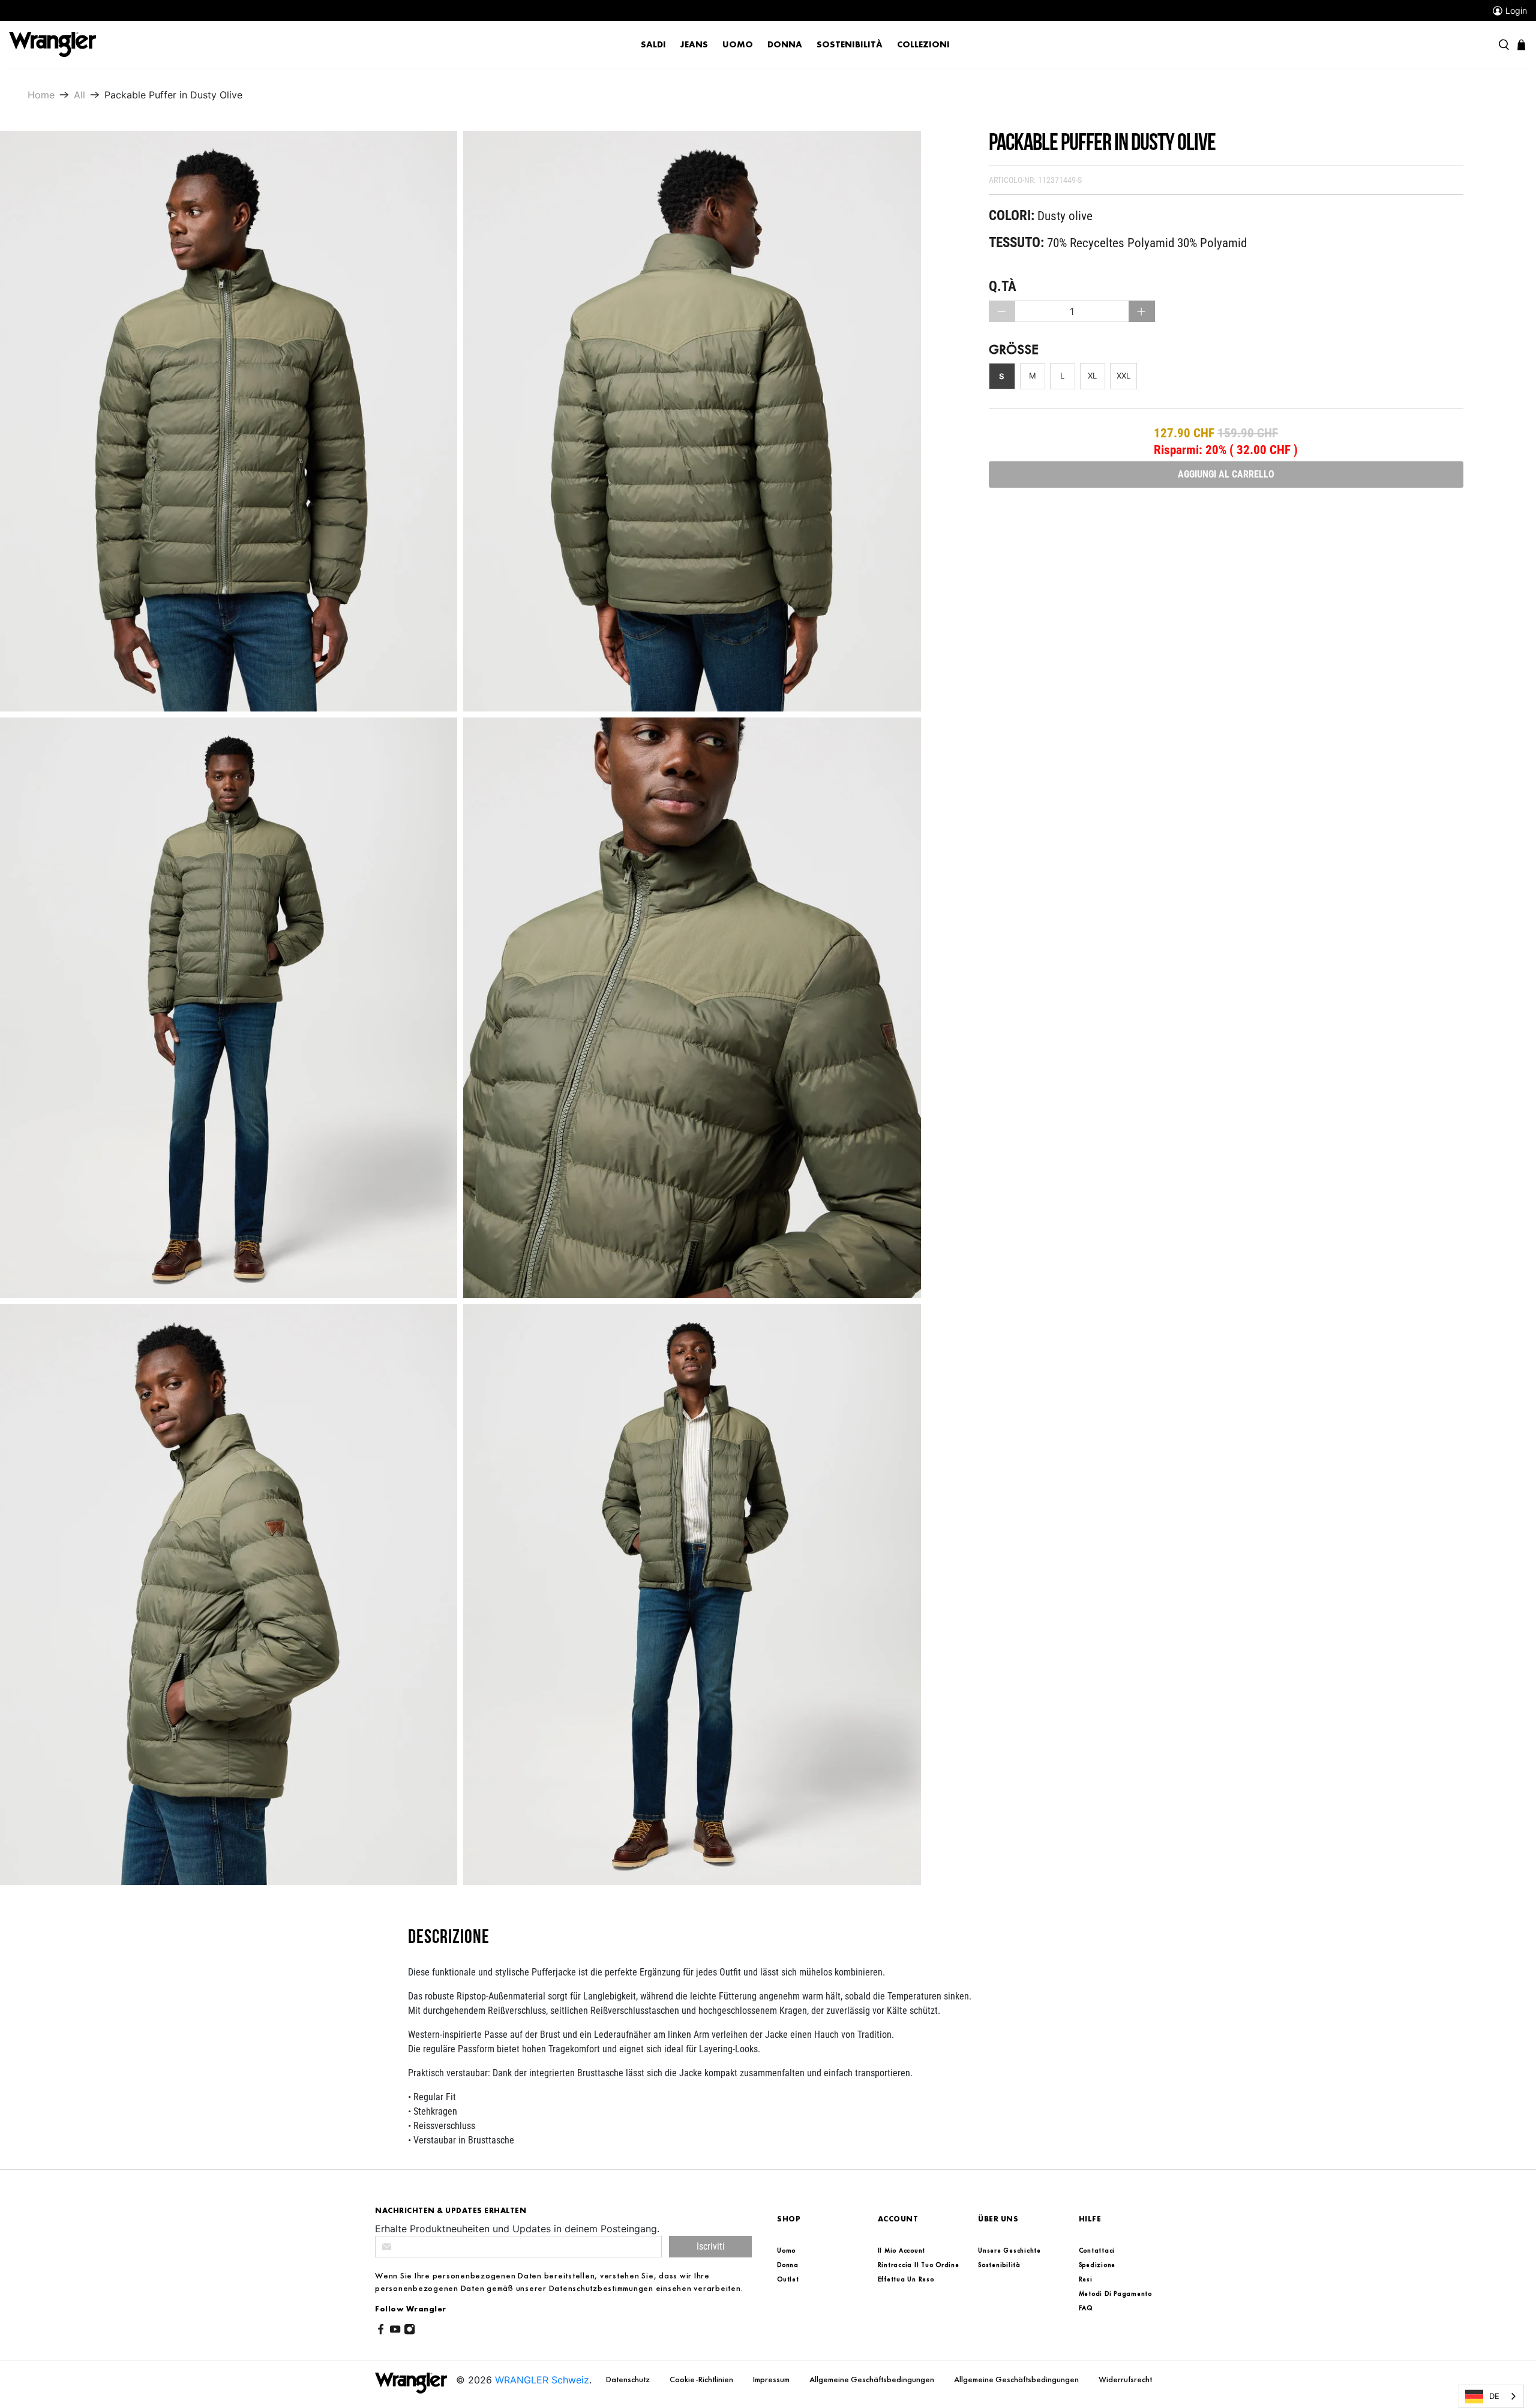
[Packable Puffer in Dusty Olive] (229, 421)
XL (1092, 376)
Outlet (788, 2279)
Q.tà (1003, 286)
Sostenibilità (850, 44)
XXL (1123, 376)
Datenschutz (629, 2379)
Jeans (694, 44)
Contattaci (1097, 2250)
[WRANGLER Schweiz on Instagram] (409, 2332)
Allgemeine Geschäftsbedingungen (873, 2379)
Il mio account (902, 2250)
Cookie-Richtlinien (702, 2379)
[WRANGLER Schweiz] (52, 44)
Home (41, 95)
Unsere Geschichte (1009, 2250)
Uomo (738, 44)
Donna (785, 44)
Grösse (1014, 349)
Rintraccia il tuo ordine (919, 2265)
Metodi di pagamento (1115, 2293)
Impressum (772, 2379)
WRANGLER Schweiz (542, 2380)
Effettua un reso (906, 2279)
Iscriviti (711, 2246)
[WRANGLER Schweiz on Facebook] (381, 2332)
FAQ (1086, 2308)
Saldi (653, 44)
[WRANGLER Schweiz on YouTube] (395, 2332)
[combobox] (1491, 2396)
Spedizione (1097, 2265)
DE (1494, 2396)
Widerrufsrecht (1125, 2379)
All (79, 95)
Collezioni (923, 44)
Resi (1086, 2279)
